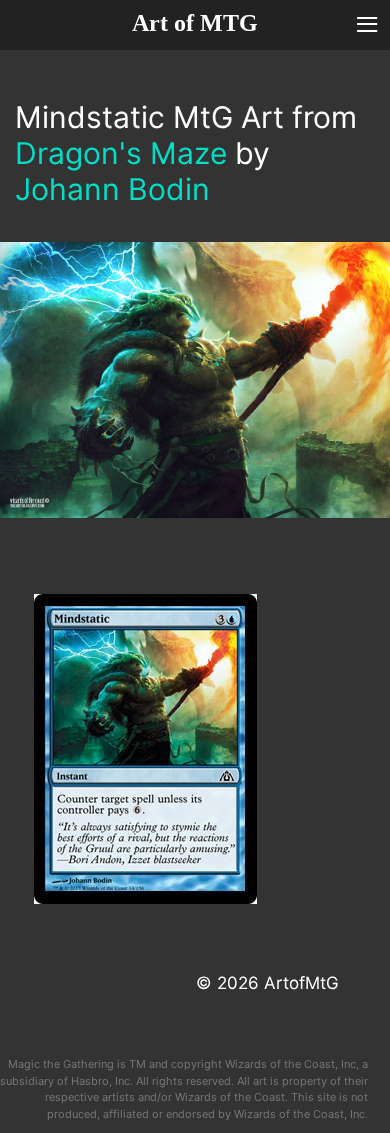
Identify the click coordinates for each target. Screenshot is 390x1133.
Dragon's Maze (121, 153)
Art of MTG (195, 23)
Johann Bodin (112, 189)
